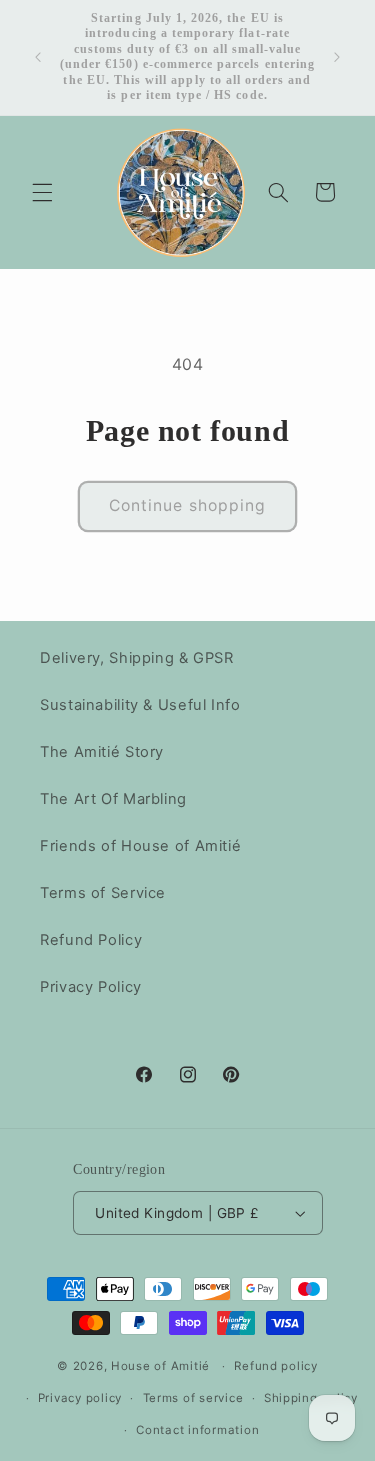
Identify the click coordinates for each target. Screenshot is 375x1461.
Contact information (197, 1430)
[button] (42, 192)
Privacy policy (80, 1398)
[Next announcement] (337, 57)
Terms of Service (103, 893)
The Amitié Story (102, 752)
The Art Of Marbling (113, 799)
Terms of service (193, 1398)
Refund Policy (91, 940)
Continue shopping (187, 505)
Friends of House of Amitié (140, 846)
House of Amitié (160, 1366)
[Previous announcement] (38, 57)
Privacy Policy (91, 987)
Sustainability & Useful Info (140, 705)
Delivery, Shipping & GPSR (137, 658)
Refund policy (276, 1366)
